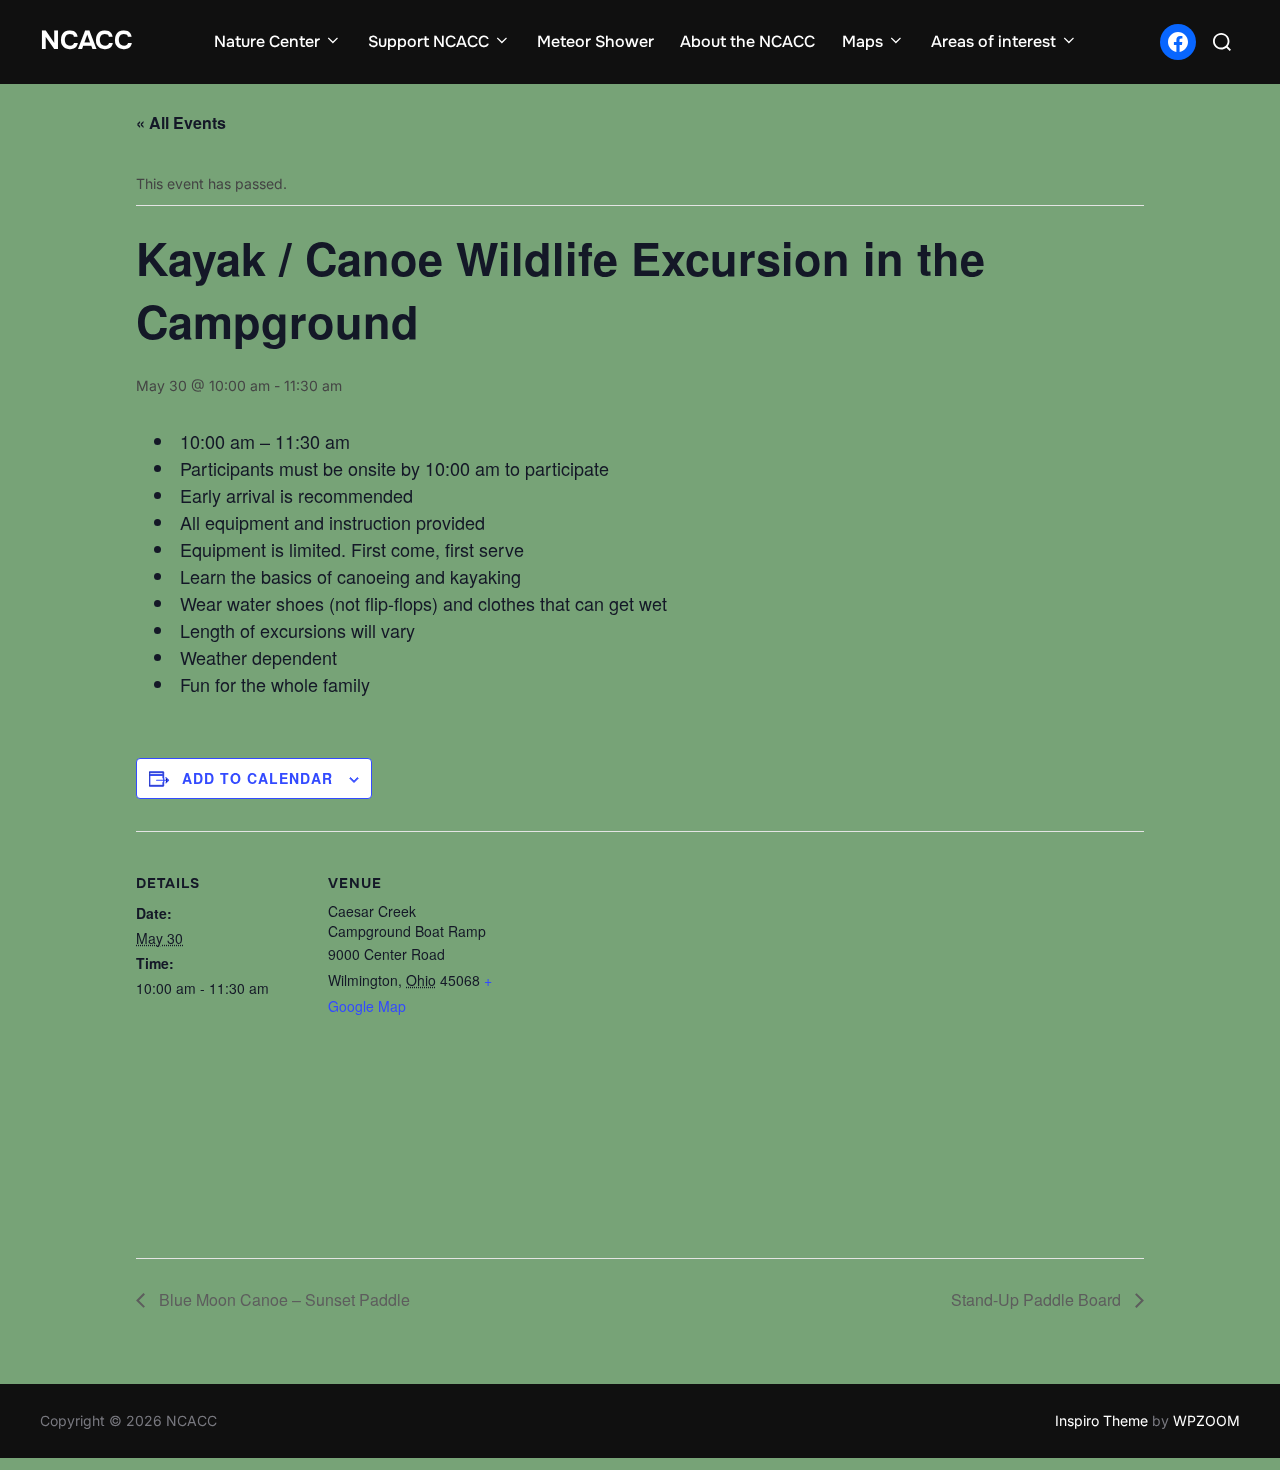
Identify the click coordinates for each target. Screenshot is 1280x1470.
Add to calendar (257, 778)
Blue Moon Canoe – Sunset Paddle (282, 1299)
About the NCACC (747, 41)
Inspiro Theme (1101, 1420)
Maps (862, 41)
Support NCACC (428, 41)
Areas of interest (993, 41)
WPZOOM (1206, 1420)
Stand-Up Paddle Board (1038, 1299)
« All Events (181, 122)
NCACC (86, 40)
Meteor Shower (595, 41)
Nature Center (267, 41)
